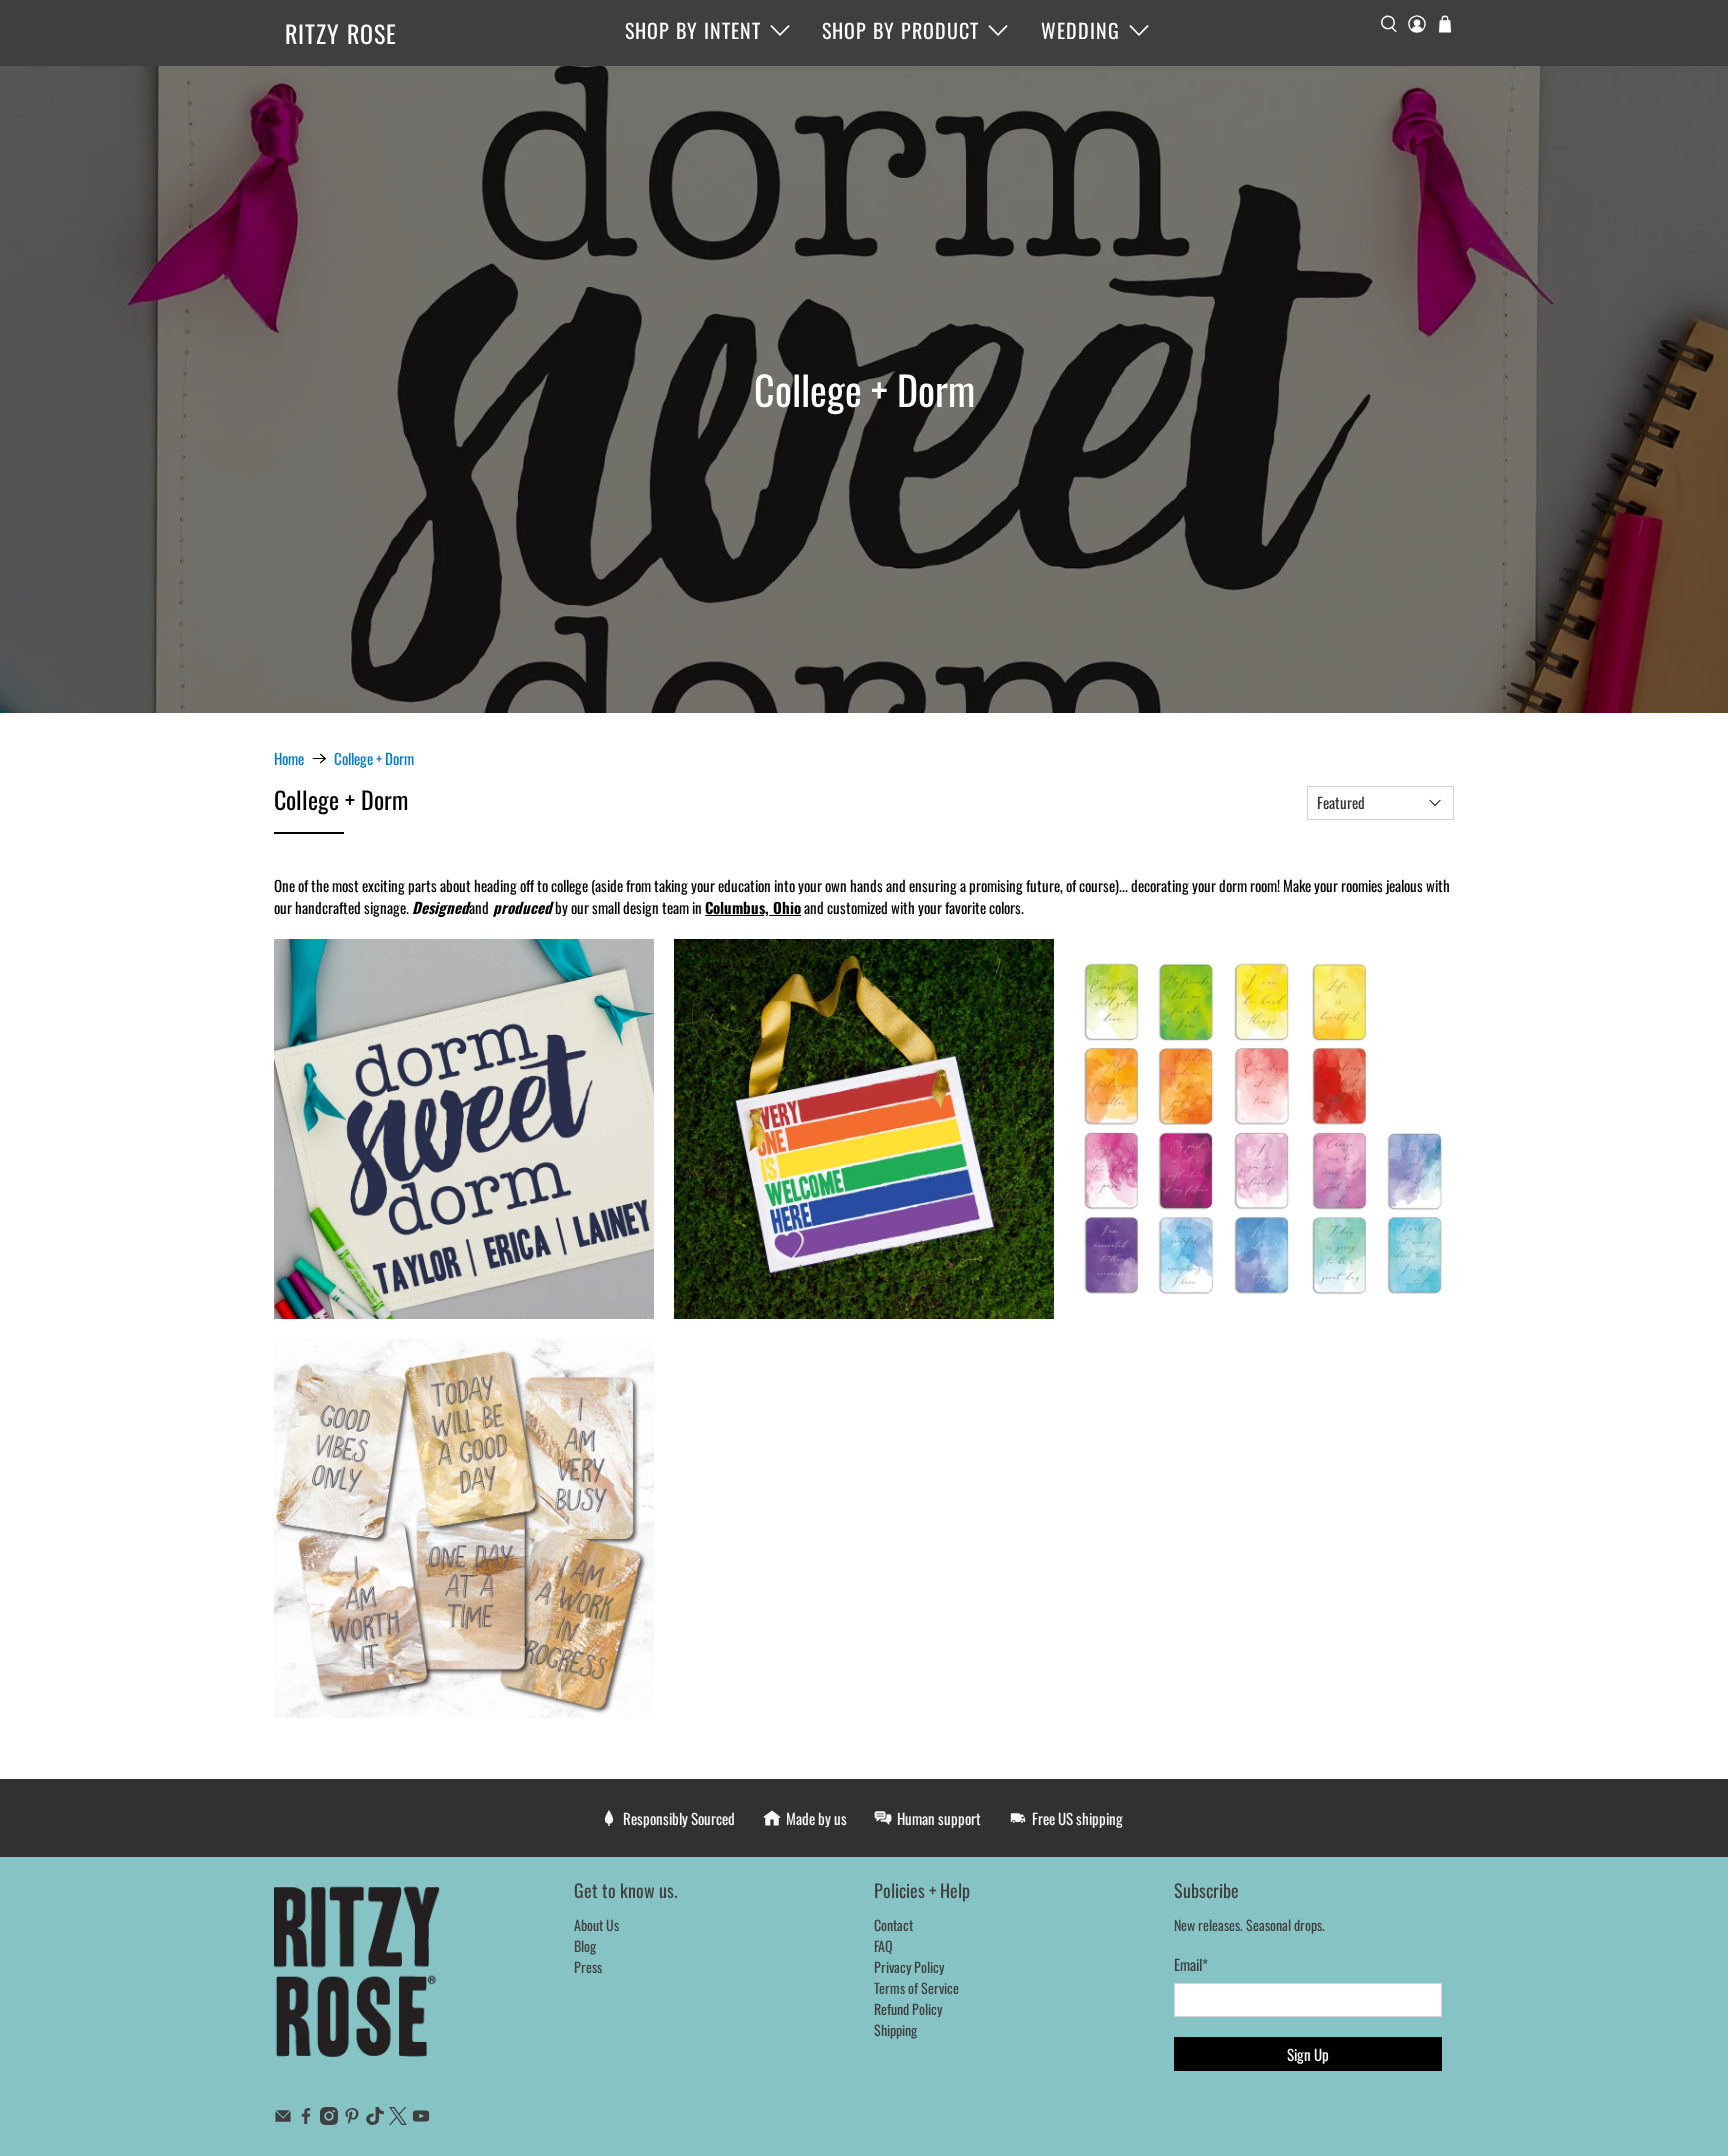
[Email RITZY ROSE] (283, 2118)
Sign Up (1308, 2054)
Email (1191, 1964)
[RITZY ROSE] (358, 1982)
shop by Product (900, 30)
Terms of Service (916, 1987)
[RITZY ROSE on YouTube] (421, 2118)
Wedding (1080, 30)
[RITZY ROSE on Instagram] (329, 2118)
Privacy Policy (909, 1966)
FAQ (883, 1945)
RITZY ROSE (341, 33)
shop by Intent (693, 30)
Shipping (895, 2029)
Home (289, 758)
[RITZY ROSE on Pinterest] (352, 2118)
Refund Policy (908, 2008)
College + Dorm (374, 758)
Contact (893, 1924)
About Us (596, 1924)
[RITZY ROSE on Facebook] (306, 2118)
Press (588, 1966)
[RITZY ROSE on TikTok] (375, 2118)
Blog (585, 1945)
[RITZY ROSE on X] (398, 2118)
